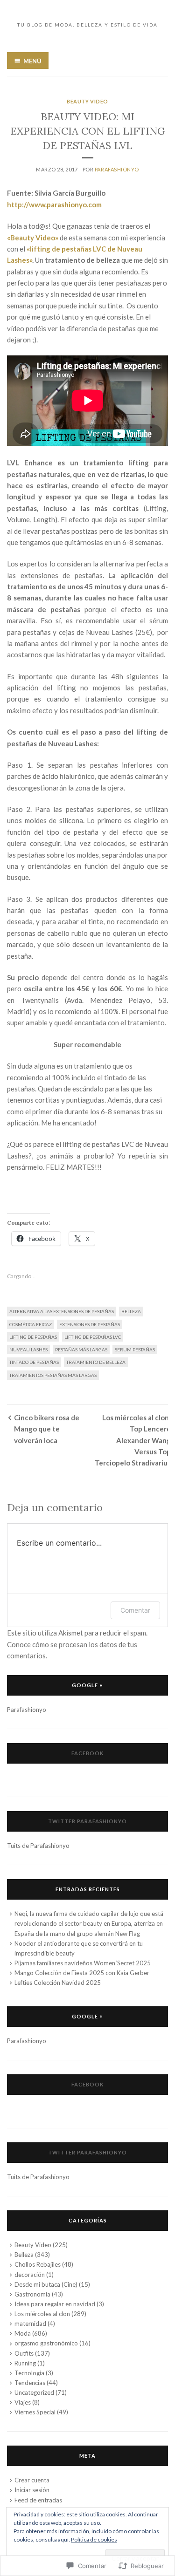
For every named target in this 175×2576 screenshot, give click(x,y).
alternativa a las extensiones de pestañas (62, 1311)
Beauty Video (87, 101)
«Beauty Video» (33, 238)
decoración (30, 2275)
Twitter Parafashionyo (87, 1821)
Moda (23, 2333)
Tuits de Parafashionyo (38, 1846)
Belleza (131, 1311)
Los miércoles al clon (42, 2314)
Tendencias (30, 2383)
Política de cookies (94, 2539)
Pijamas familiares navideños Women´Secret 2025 (83, 1963)
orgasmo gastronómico (46, 2343)
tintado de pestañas (34, 1362)
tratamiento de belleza (96, 1362)
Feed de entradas (38, 2500)
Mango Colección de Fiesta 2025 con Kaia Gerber (82, 1973)
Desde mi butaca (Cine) (46, 2284)
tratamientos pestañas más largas (53, 1375)
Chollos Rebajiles (38, 2264)
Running (25, 2363)
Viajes (23, 2402)
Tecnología (29, 2373)
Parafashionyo (117, 169)
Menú (32, 61)
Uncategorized (34, 2392)
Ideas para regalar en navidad (55, 2304)
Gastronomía (32, 2294)
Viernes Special (35, 2412)
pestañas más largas (81, 1349)
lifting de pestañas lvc (93, 1337)
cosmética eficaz (31, 1324)
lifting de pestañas (33, 1337)
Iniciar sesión (32, 2490)
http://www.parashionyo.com (54, 204)
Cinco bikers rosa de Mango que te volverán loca (47, 1429)
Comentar (135, 1610)
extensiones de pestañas (90, 1324)
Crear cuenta (32, 2480)
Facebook (87, 1753)
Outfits (24, 2353)
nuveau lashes (28, 1349)
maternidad (30, 2324)
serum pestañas (135, 1349)
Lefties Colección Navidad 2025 (58, 1983)
